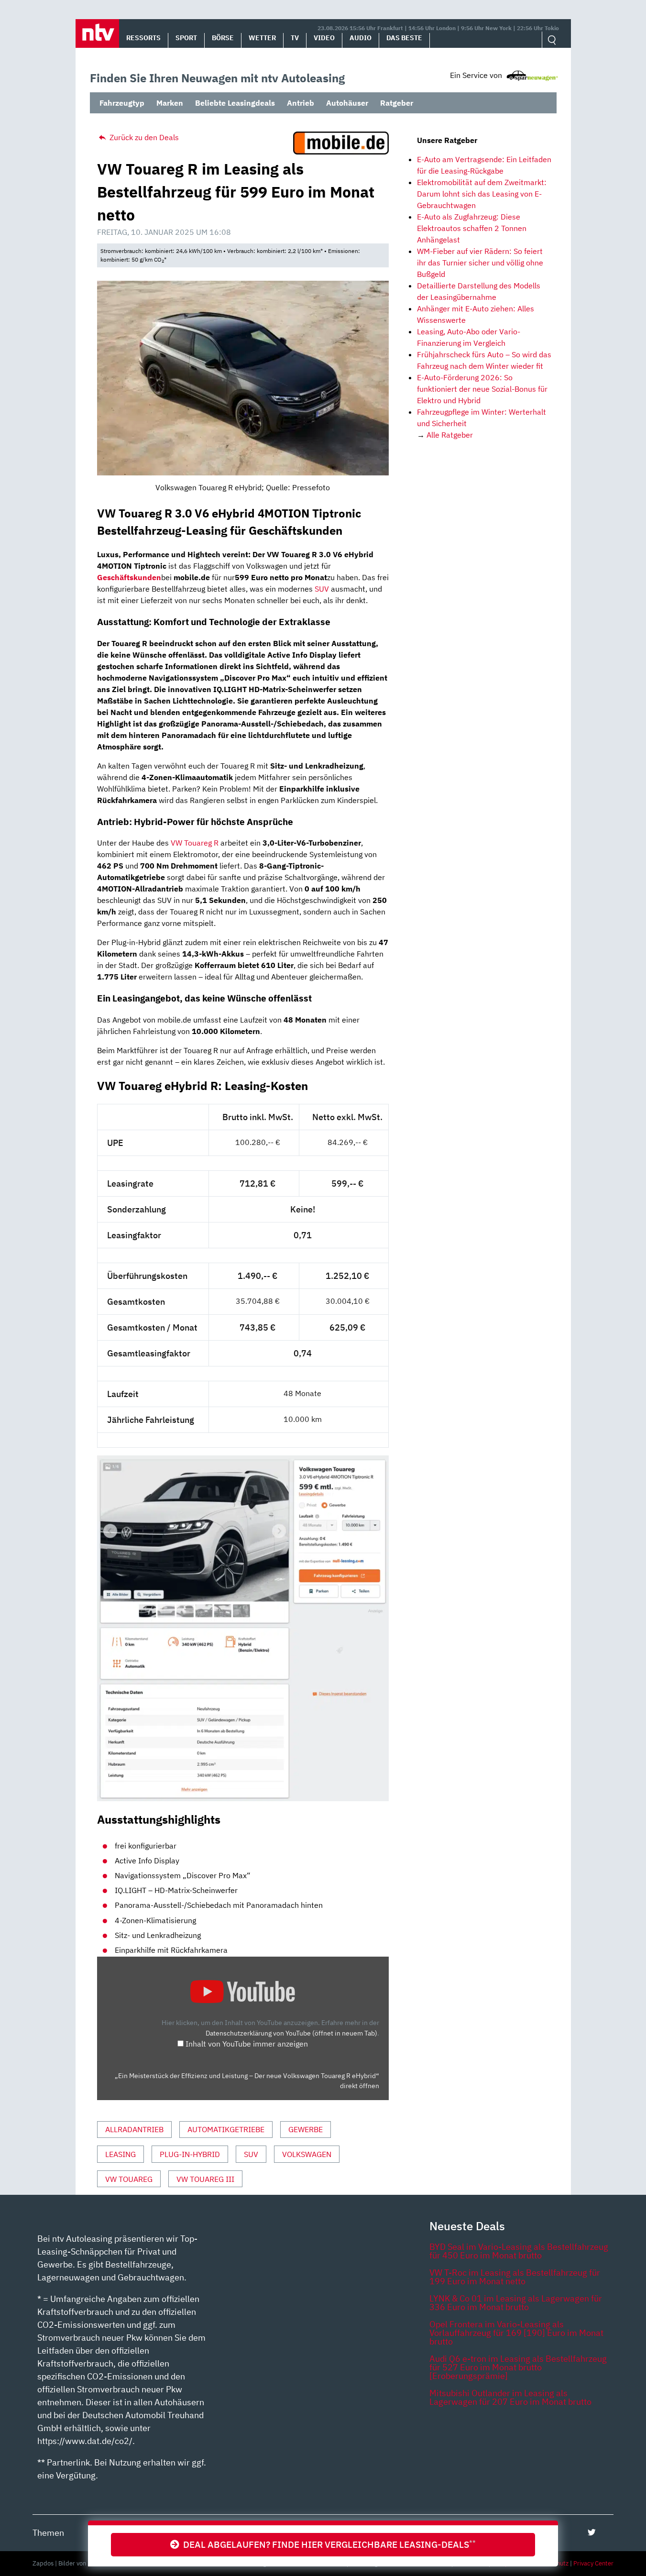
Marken (170, 103)
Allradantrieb (134, 2129)
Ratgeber (397, 103)
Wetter (262, 38)
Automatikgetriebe (226, 2129)
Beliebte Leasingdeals (235, 103)
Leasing (120, 2154)
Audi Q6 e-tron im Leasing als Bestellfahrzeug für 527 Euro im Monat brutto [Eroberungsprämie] (518, 2367)
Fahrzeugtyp (122, 103)
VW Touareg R (195, 843)
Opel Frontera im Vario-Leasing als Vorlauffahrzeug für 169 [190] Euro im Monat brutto (516, 2333)
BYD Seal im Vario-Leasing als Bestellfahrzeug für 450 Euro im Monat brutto (519, 2251)
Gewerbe (306, 2129)
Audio (361, 38)
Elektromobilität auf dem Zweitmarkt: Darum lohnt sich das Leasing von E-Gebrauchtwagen (482, 194)
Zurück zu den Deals (143, 137)
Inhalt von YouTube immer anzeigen (247, 2044)
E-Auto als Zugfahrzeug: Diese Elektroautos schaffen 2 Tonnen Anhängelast (472, 228)
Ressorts (143, 38)
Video (324, 38)
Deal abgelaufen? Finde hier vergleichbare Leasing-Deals (328, 2544)
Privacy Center (593, 2563)
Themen (48, 2533)
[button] (97, 33)
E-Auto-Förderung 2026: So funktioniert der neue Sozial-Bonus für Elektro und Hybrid (482, 389)
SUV (322, 589)
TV (295, 38)
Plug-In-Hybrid (190, 2154)
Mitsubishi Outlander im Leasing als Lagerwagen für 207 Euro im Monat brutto (510, 2397)
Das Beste (404, 38)
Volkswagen (307, 2154)
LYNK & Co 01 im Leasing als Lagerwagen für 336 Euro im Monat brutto (516, 2303)
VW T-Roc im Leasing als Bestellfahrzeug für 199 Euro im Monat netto (515, 2277)
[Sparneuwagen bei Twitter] (592, 2532)
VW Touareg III (205, 2179)
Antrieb (301, 103)
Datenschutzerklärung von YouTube (291, 2033)
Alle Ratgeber (450, 435)
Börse (223, 38)
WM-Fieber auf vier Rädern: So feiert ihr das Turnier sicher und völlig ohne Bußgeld (480, 263)
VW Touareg (129, 2179)
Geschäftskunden (129, 577)
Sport (186, 38)
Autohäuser (347, 103)
